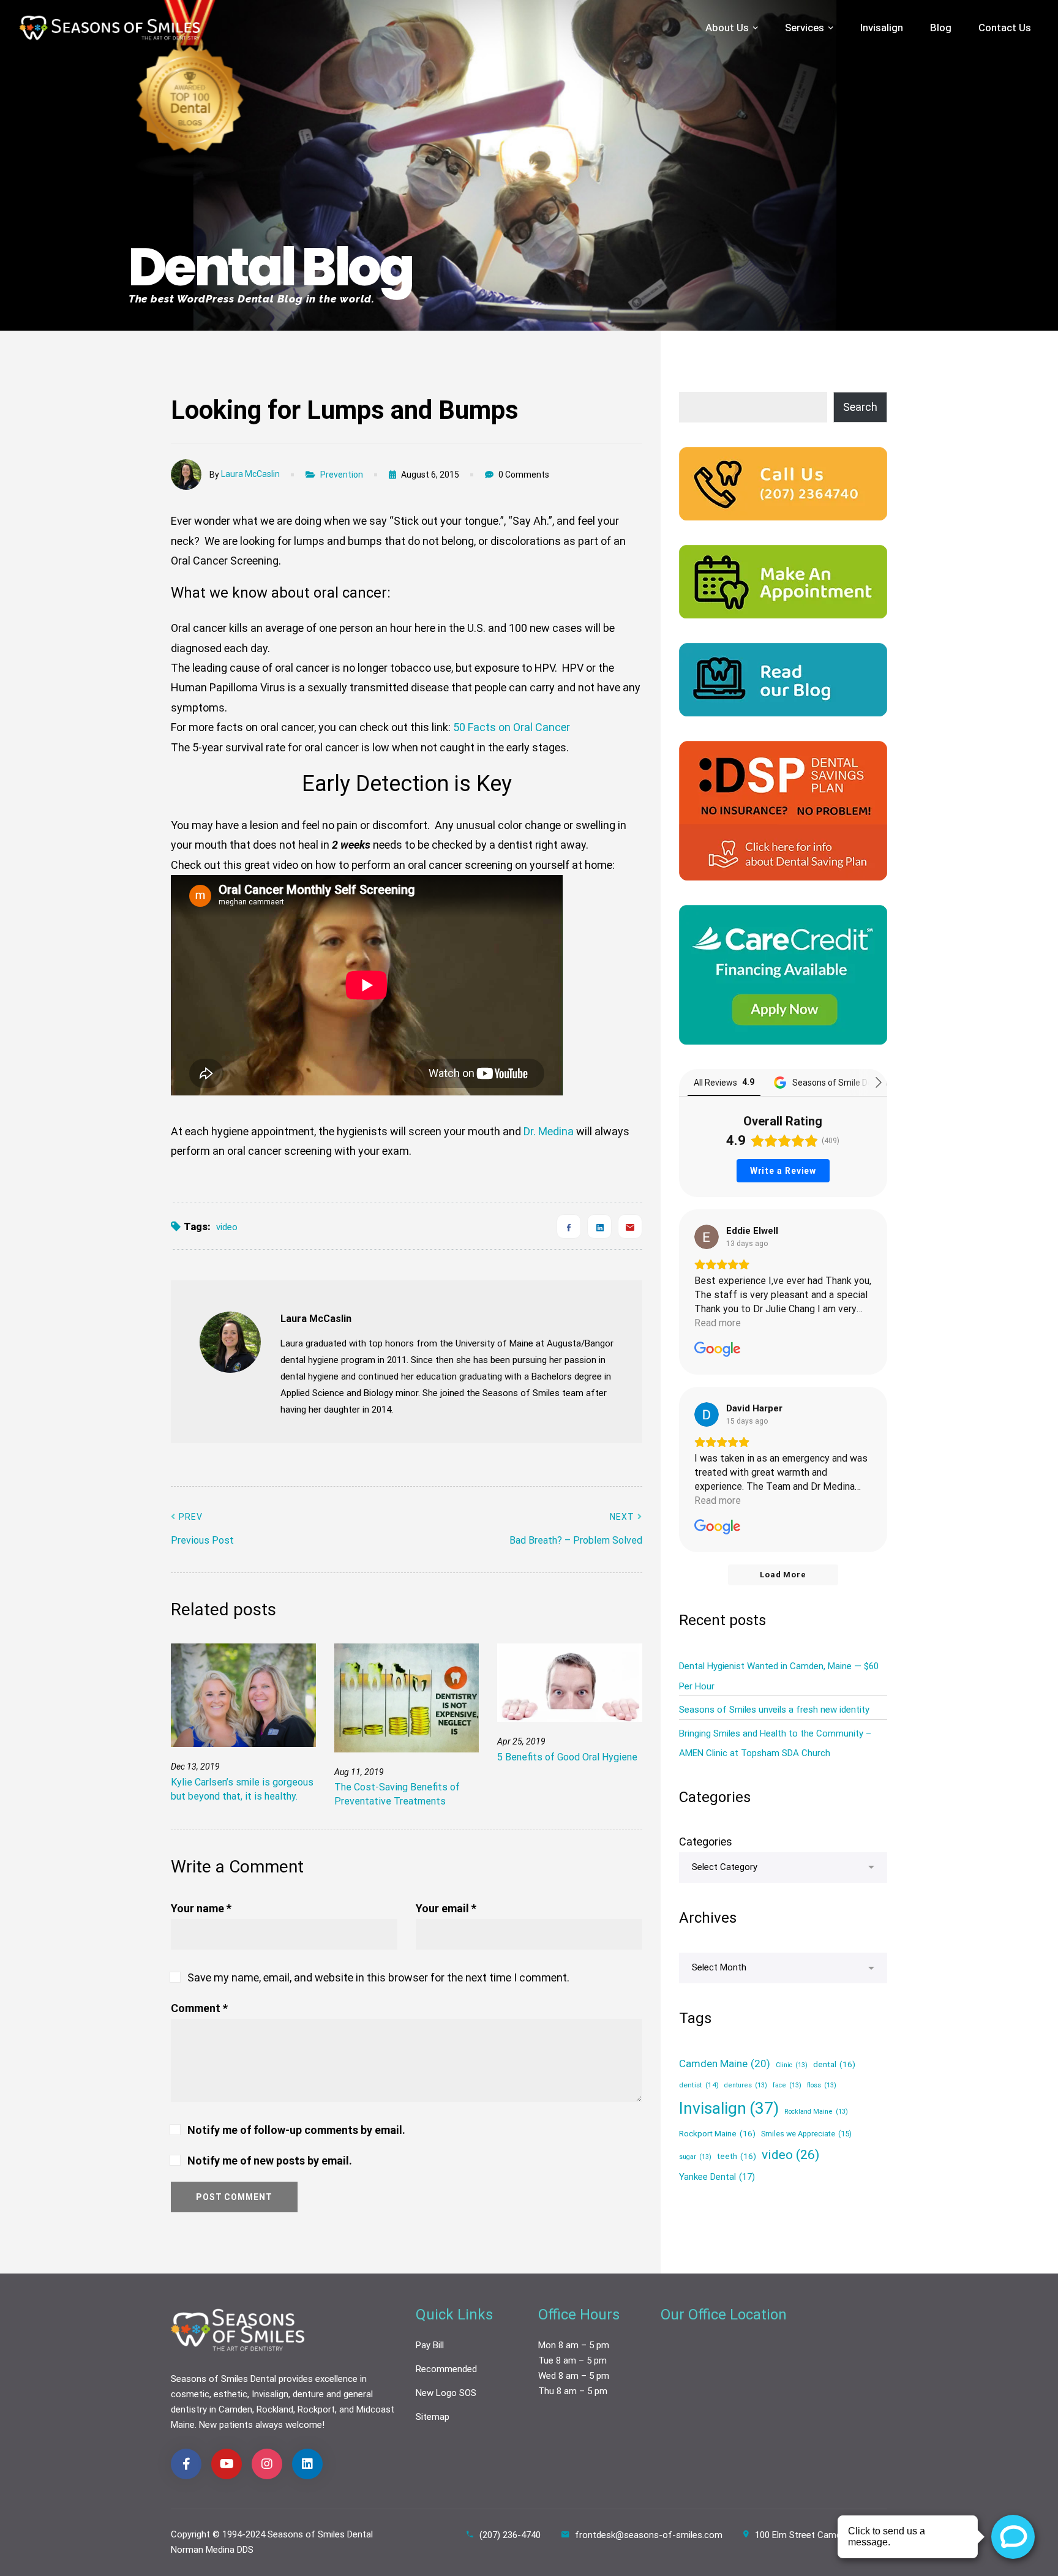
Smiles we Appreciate (806, 2134)
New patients (226, 2425)
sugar (695, 2156)
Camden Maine (725, 2063)
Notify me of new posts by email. (270, 2161)
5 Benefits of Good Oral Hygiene (567, 1757)
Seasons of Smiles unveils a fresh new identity (774, 1710)
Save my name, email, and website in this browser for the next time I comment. (378, 1977)
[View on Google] (707, 1237)
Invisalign (729, 2108)
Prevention (342, 475)
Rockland (275, 2409)
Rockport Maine (717, 2133)
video (227, 1227)
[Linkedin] (599, 1226)
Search (860, 407)
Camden (235, 2409)
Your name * (201, 1908)
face (787, 2085)
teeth (737, 2155)
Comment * (199, 2008)
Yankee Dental (717, 2176)
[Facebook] (569, 1226)
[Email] (630, 1226)
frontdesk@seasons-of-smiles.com (649, 2535)
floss (822, 2085)
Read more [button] (718, 1323)
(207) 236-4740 (510, 2535)
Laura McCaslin (250, 474)
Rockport (316, 2409)
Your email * (446, 1908)
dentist (699, 2084)
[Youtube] (227, 2464)
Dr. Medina (549, 1131)
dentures (746, 2085)
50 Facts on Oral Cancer (512, 727)
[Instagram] (267, 2464)
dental (834, 2064)
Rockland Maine (816, 2112)
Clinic (792, 2065)
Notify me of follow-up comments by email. (296, 2130)
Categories (706, 1842)
